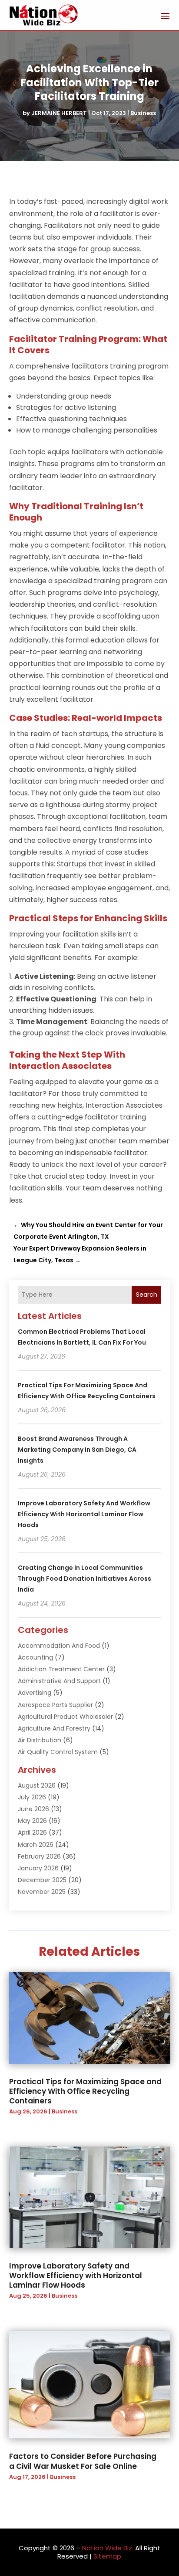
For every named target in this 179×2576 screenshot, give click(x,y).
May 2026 (32, 1821)
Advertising (35, 1693)
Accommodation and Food (59, 1646)
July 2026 (32, 1797)
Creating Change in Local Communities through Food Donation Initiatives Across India (85, 1579)
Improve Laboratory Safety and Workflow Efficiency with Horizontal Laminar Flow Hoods (84, 1514)
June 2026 (33, 1809)
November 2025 (42, 1892)
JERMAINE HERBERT (59, 113)
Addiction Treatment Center (61, 1669)
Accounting (35, 1657)
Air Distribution (40, 1740)
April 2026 (32, 1832)
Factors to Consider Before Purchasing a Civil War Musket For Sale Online (83, 2461)
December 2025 (42, 1880)
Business (143, 113)
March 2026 (36, 1845)
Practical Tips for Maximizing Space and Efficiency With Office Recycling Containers (85, 2091)
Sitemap (107, 2556)
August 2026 (37, 1785)
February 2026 (39, 1856)
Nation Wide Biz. (108, 2548)
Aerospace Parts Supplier (55, 1705)
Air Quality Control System (58, 1752)
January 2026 (38, 1868)
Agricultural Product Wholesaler (65, 1717)
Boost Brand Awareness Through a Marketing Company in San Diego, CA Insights (77, 1450)
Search (147, 1295)
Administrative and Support (59, 1681)
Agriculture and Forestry (54, 1728)
